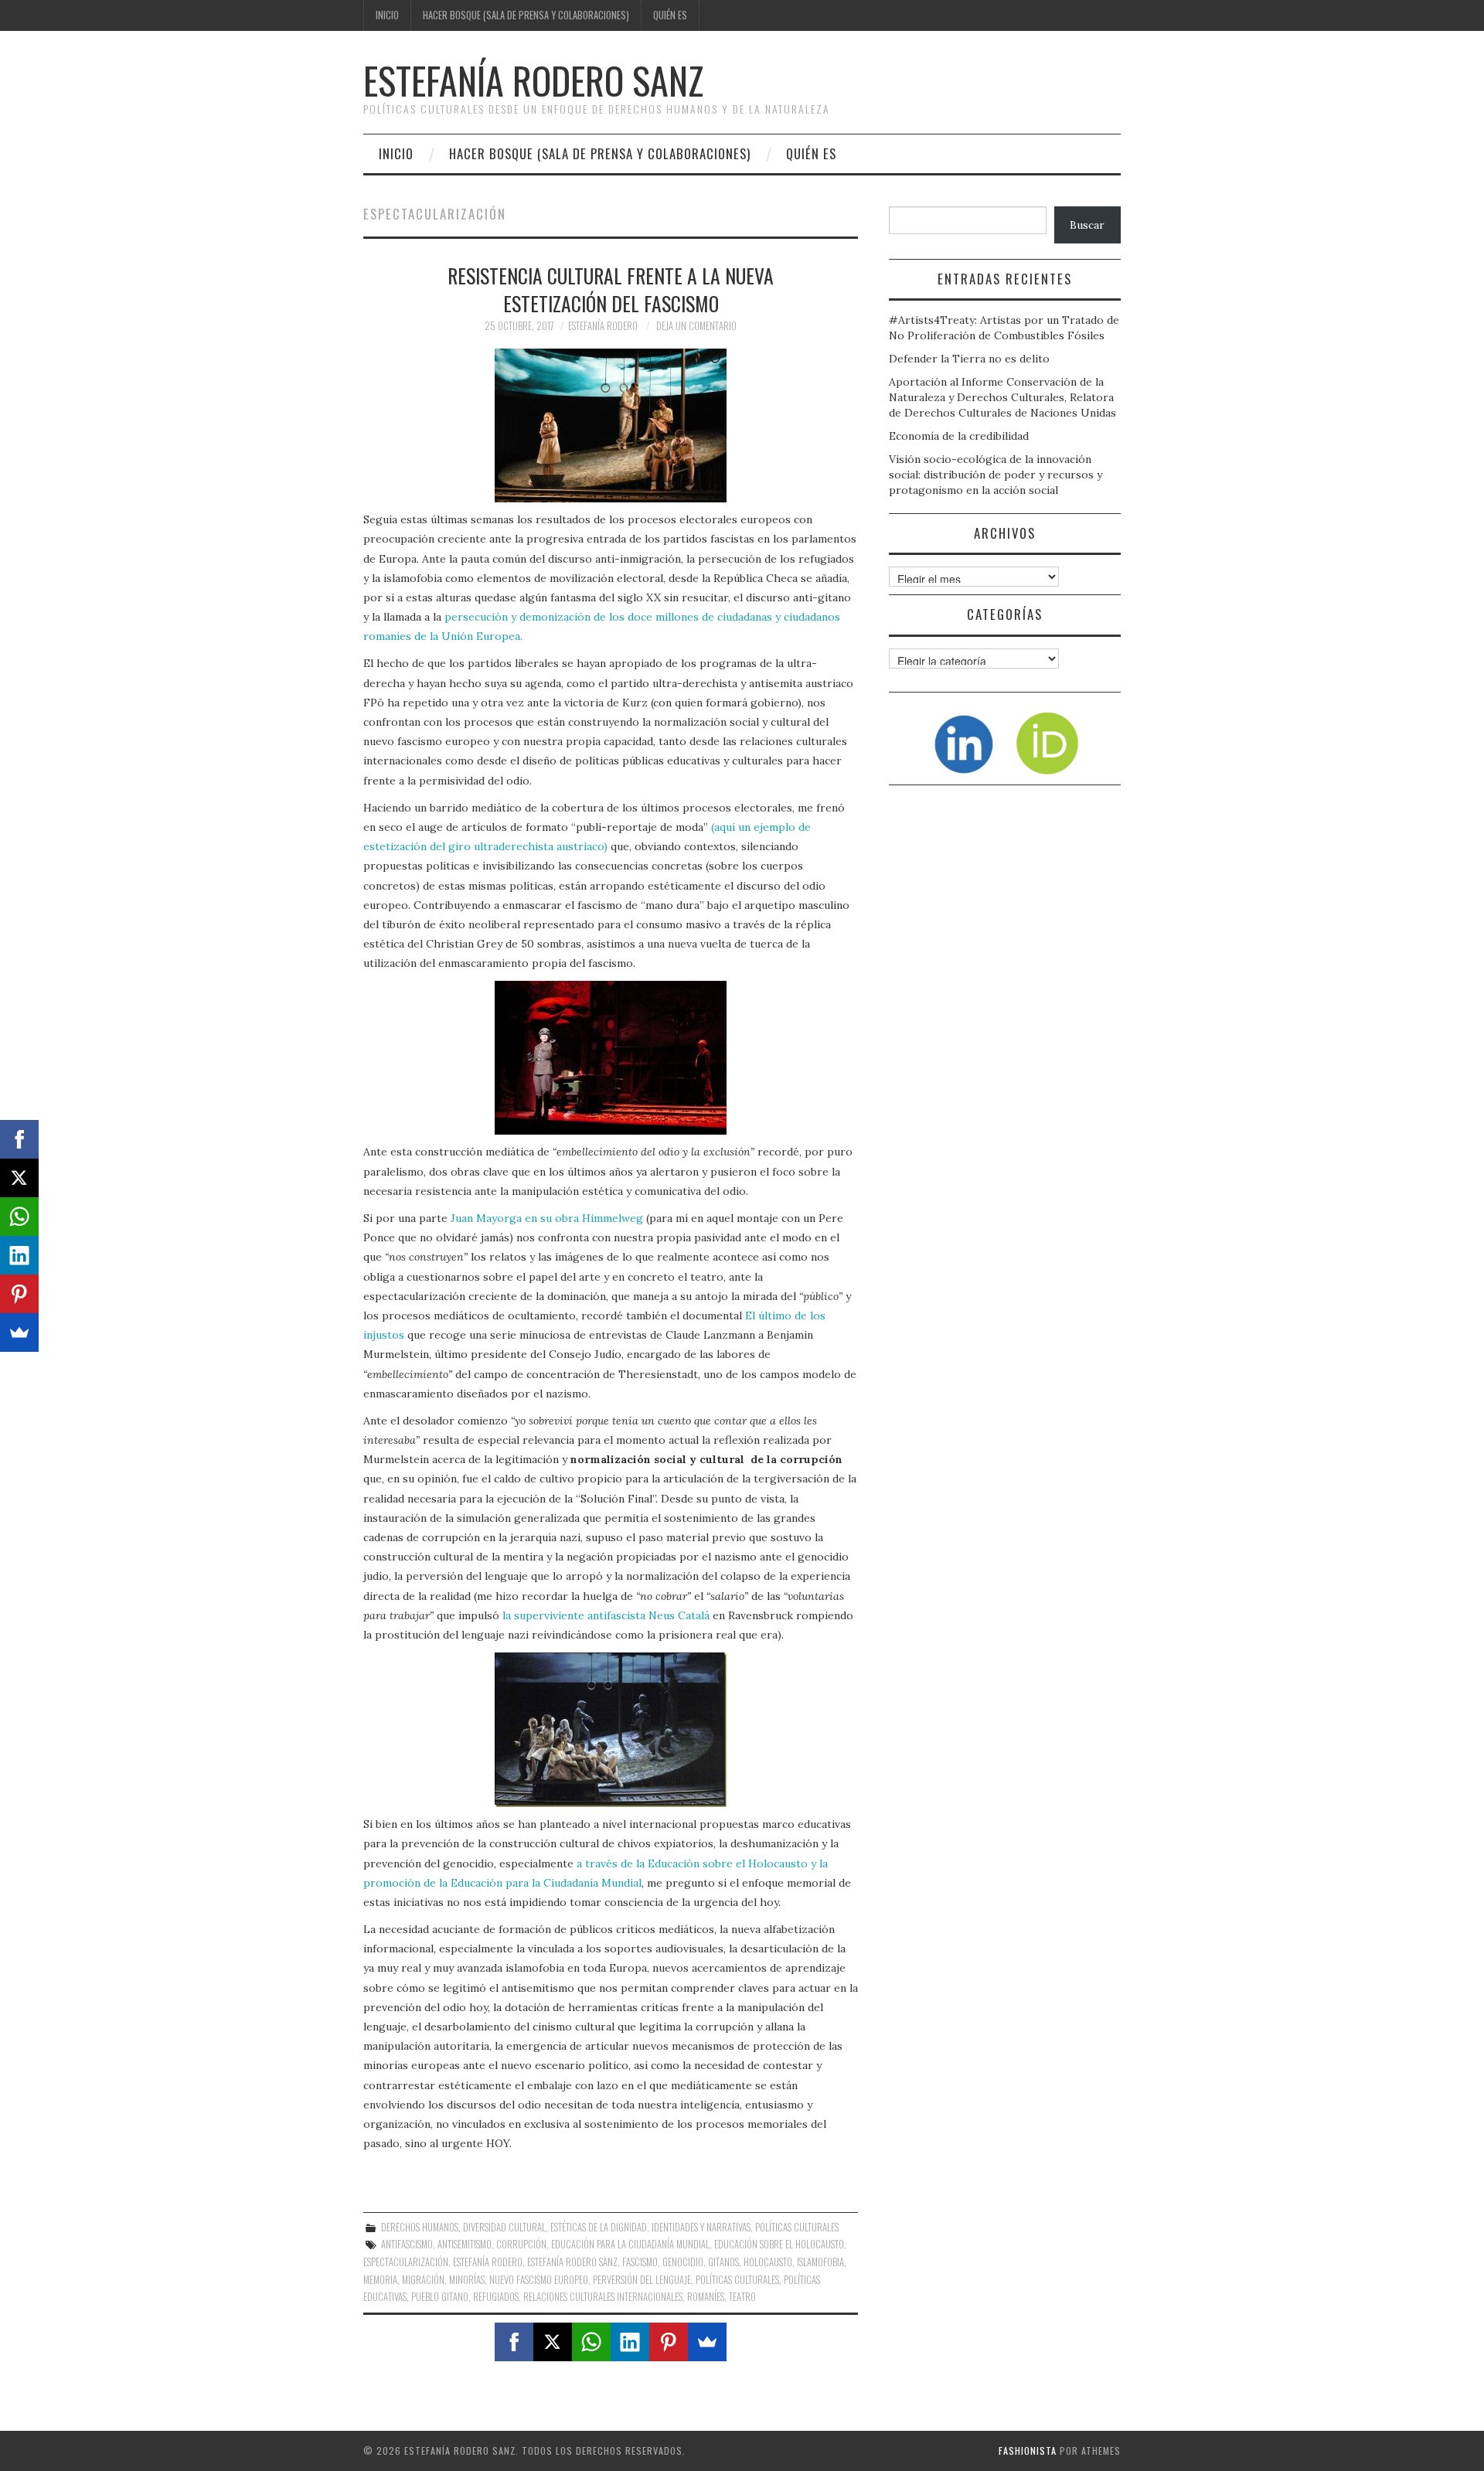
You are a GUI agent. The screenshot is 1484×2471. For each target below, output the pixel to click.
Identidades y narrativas (701, 2227)
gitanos (723, 2262)
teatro (742, 2297)
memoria (380, 2280)
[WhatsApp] (591, 2342)
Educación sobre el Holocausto (779, 2244)
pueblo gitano (440, 2297)
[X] (553, 2342)
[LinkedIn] (630, 2342)
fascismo (640, 2262)
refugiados (496, 2297)
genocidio (683, 2262)
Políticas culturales (797, 2227)
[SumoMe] (707, 2342)
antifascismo (407, 2244)
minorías (467, 2280)
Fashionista (1028, 2451)
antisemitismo (465, 2244)
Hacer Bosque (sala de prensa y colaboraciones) (526, 15)
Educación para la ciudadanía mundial (630, 2244)
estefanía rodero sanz (572, 2262)
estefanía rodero (488, 2262)
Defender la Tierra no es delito (969, 359)
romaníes (706, 2297)
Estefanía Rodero (603, 326)
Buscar (1087, 225)
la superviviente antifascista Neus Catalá (606, 1615)
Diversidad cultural (504, 2227)
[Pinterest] (669, 2342)
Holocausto (768, 2262)
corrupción (521, 2244)
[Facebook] (514, 2342)
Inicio (387, 15)
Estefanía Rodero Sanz (533, 80)
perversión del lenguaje (642, 2280)
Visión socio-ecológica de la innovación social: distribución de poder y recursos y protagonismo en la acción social (996, 475)
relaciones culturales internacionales (603, 2297)
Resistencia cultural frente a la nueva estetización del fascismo (611, 289)
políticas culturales (737, 2280)
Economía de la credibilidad (959, 436)
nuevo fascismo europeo (539, 2280)
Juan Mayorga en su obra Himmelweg (547, 1218)
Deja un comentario (696, 326)
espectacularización (406, 2262)
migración (423, 2280)
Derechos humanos (420, 2227)
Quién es (670, 15)
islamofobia (820, 2262)
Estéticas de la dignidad (599, 2227)
